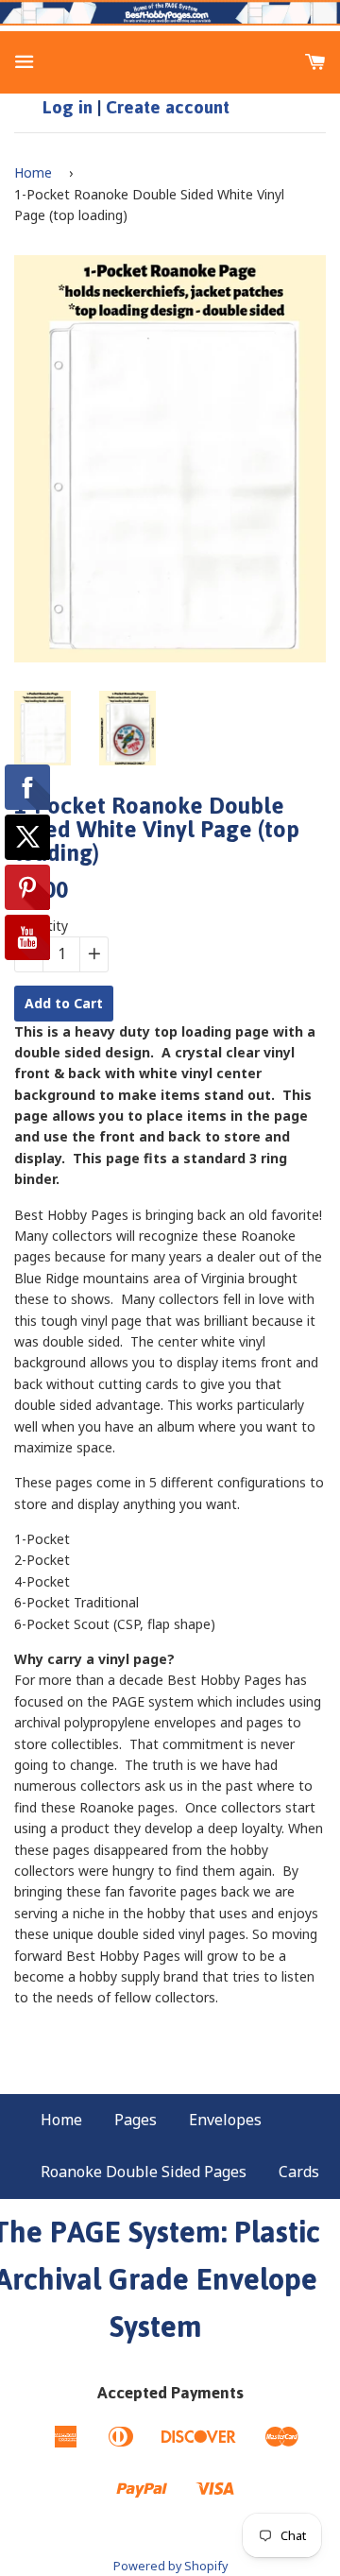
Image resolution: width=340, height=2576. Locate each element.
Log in (68, 107)
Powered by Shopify (170, 2566)
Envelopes (225, 2120)
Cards (299, 2172)
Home (33, 172)
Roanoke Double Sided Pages (144, 2172)
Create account (168, 107)
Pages (136, 2120)
